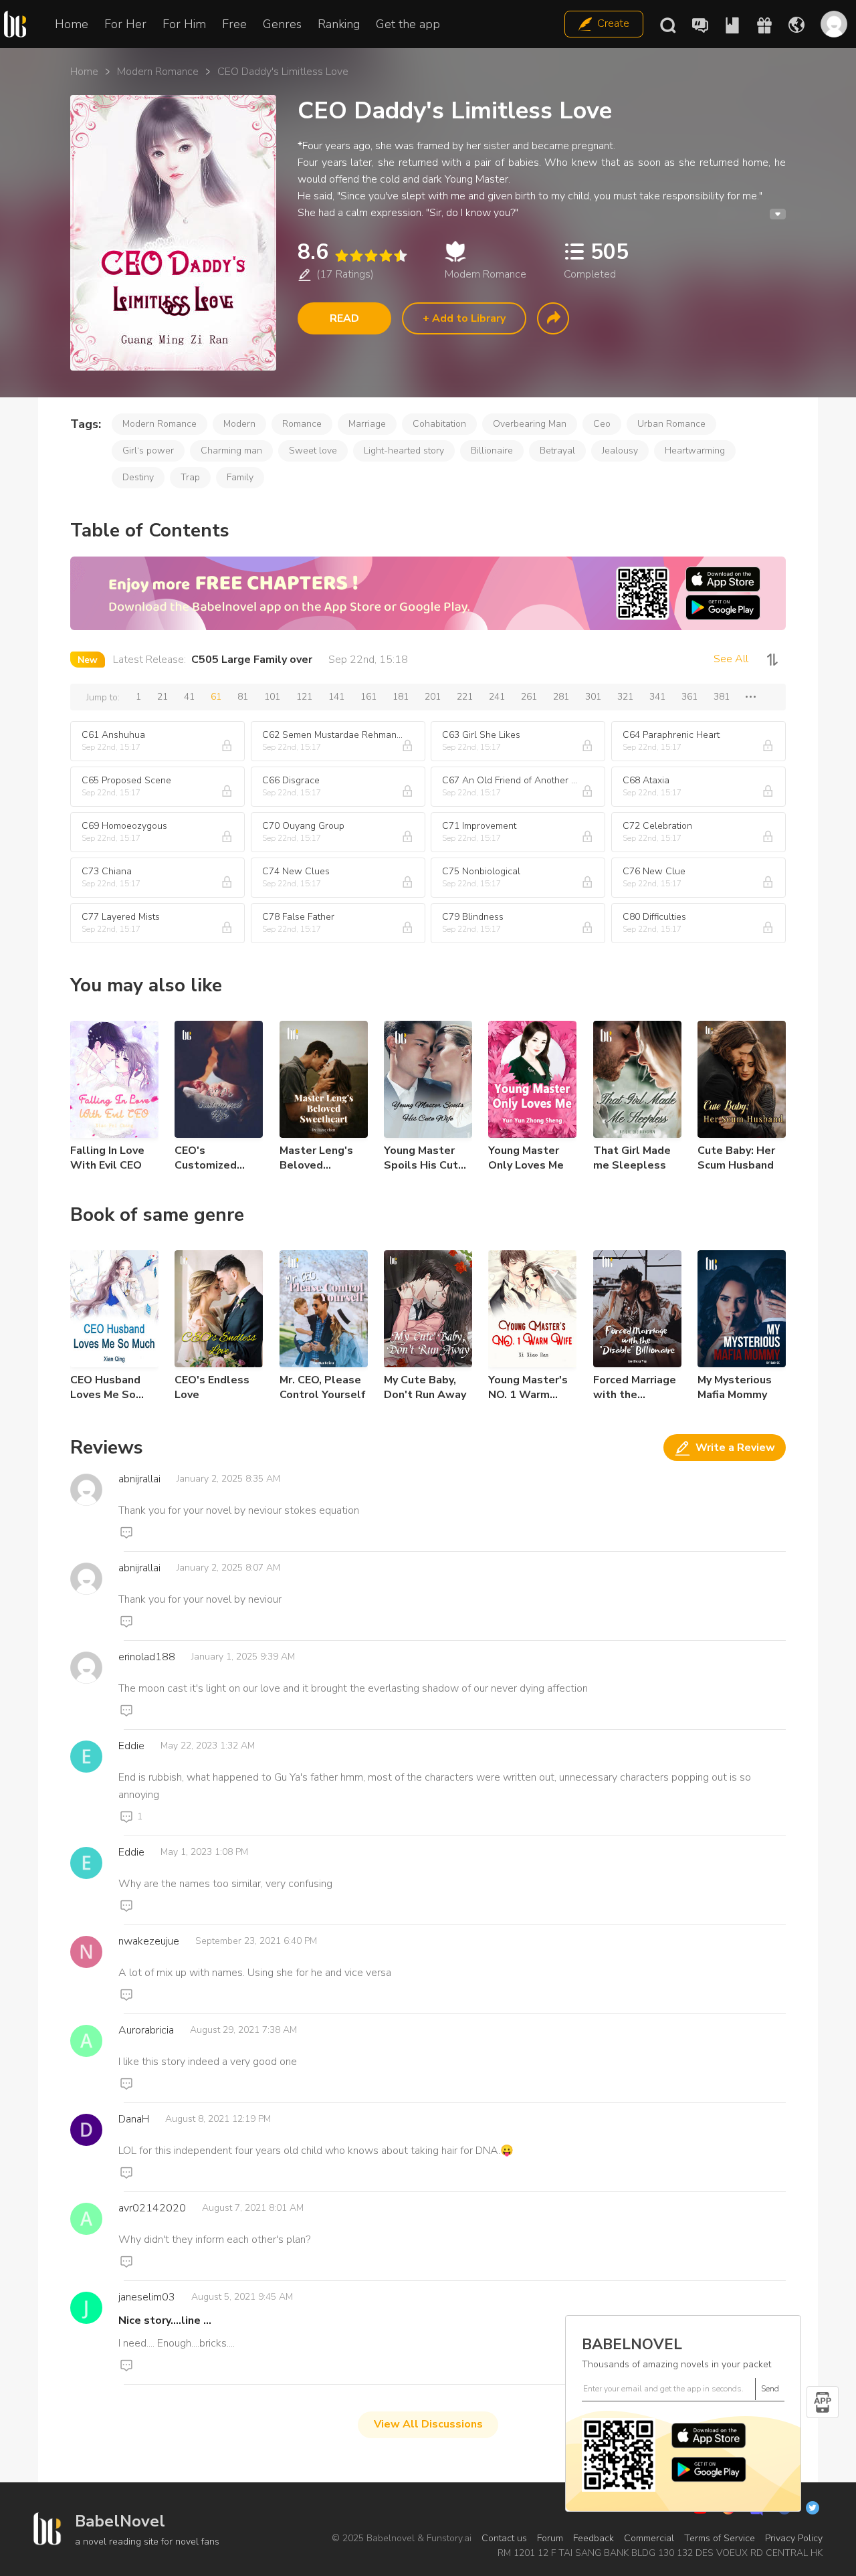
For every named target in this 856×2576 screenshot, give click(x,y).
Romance (302, 424)
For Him (184, 24)
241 (497, 697)
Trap (190, 477)
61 (216, 697)
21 (163, 697)
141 (336, 697)
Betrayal (557, 451)
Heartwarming (695, 451)
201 (433, 697)
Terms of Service (720, 2538)
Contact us (504, 2538)
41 (189, 697)
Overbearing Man (530, 424)
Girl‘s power (148, 451)
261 (529, 697)
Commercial (649, 2538)
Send (770, 2389)
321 (625, 697)
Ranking (339, 24)
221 (465, 697)
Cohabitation (439, 424)
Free (234, 24)
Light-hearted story (404, 451)
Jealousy (620, 451)
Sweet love (313, 451)
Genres (282, 24)
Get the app (408, 24)
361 (689, 697)
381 (722, 697)
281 (561, 697)
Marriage (367, 424)
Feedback (594, 2538)
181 (401, 697)
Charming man (231, 451)
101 (272, 697)
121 (304, 697)
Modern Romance (158, 72)
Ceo (602, 424)
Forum (550, 2538)
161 (368, 697)
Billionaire (492, 451)
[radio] (341, 256)
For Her (125, 24)
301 (593, 697)
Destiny (138, 477)
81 (243, 697)
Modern (239, 424)
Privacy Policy (794, 2538)
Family (240, 477)
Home (72, 24)
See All (731, 659)
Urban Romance (671, 424)
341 (657, 697)
